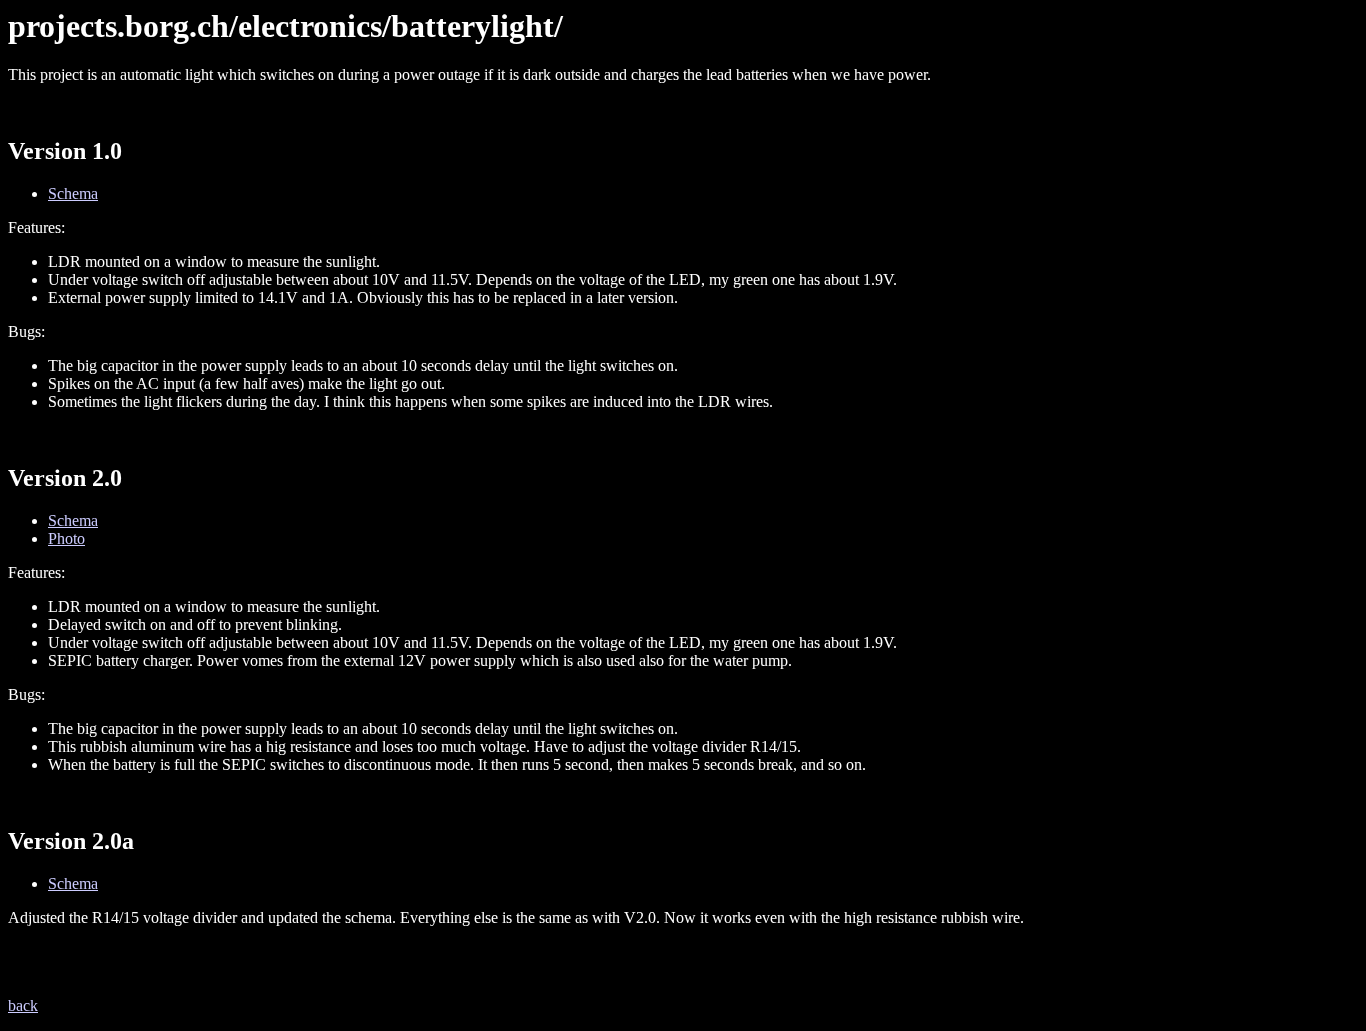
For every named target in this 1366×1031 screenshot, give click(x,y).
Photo (66, 538)
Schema (73, 193)
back (23, 1005)
